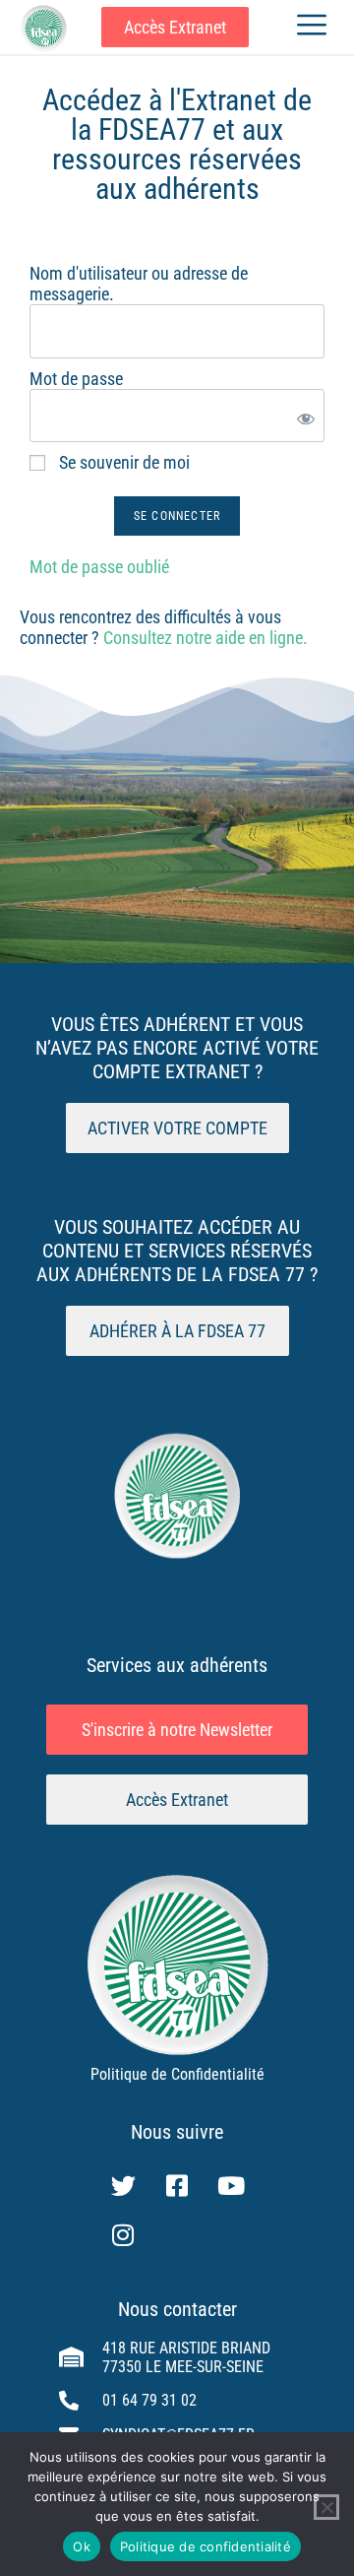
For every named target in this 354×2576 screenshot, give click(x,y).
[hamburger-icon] (311, 27)
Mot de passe (76, 379)
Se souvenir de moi (122, 462)
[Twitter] (123, 2186)
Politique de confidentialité (206, 2546)
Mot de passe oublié (99, 567)
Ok (82, 2546)
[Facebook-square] (177, 2186)
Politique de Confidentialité (177, 2074)
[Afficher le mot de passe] (302, 416)
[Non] (326, 2507)
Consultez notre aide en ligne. (206, 638)
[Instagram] (123, 2235)
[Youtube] (231, 2186)
